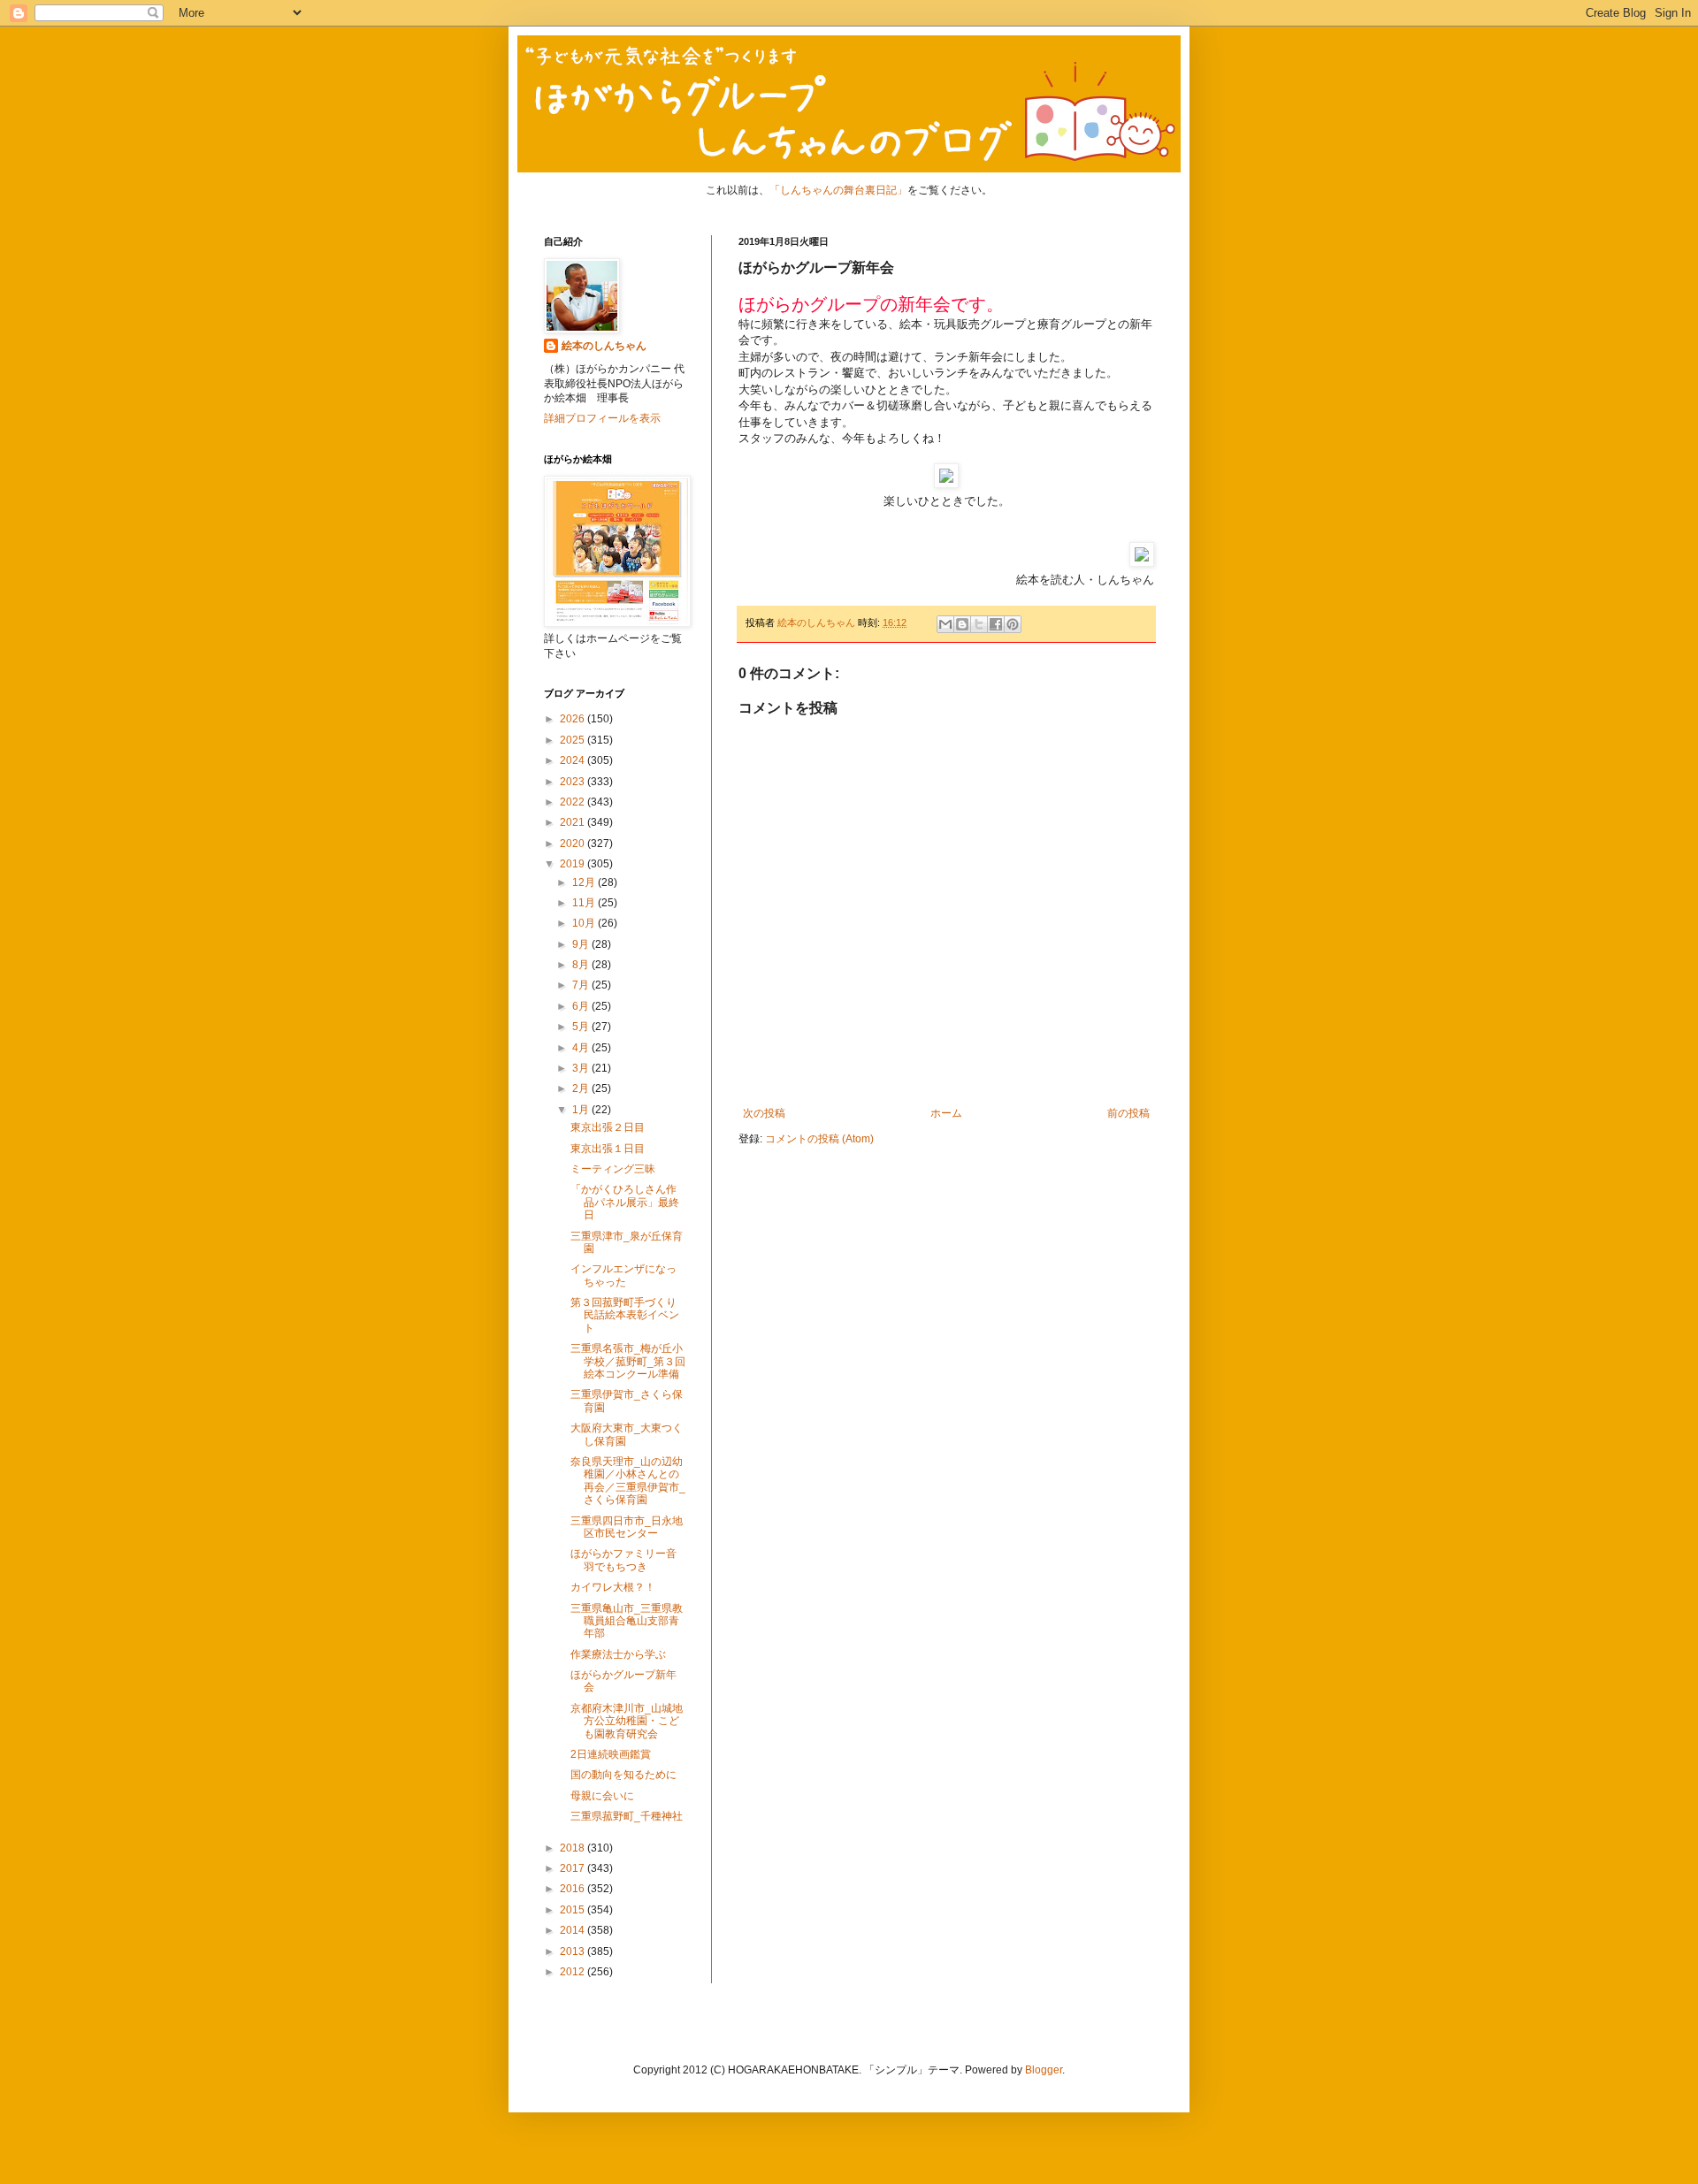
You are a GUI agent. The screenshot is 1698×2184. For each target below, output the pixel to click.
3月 (582, 1068)
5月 (582, 1027)
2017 (574, 1868)
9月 (582, 944)
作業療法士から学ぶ (618, 1654)
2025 (574, 740)
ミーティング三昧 (613, 1169)
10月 (585, 923)
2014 (574, 1930)
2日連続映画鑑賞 (611, 1754)
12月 (585, 882)
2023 (574, 782)
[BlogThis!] (962, 624)
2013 (574, 1951)
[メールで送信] (945, 624)
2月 (582, 1088)
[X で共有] (979, 624)
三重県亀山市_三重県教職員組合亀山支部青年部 (627, 1621)
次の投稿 (764, 1113)
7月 (582, 985)
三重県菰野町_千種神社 (627, 1816)
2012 (574, 1972)
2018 (574, 1848)
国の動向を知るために (623, 1775)
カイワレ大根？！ (613, 1587)
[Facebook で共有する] (996, 624)
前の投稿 (1128, 1113)
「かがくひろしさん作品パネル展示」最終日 (625, 1202)
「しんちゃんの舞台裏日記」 (838, 190)
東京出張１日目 (608, 1149)
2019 (574, 864)
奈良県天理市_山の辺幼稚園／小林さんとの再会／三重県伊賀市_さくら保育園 (628, 1481)
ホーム (946, 1113)
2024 (574, 760)
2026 (574, 719)
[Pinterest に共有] (1013, 624)
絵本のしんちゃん (604, 346)
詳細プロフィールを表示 (602, 418)
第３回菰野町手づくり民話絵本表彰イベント (625, 1315)
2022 (574, 802)
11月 (585, 903)
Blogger (1044, 2070)
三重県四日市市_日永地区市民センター (627, 1527)
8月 (582, 965)
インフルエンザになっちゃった (623, 1275)
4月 (582, 1048)
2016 (574, 1889)
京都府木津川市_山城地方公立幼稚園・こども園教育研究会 (627, 1721)
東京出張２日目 (608, 1127)
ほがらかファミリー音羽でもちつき (623, 1560)
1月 (582, 1110)
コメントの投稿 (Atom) (819, 1139)
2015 (574, 1910)
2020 (574, 844)
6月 (582, 1006)
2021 (574, 822)
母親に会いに (602, 1796)
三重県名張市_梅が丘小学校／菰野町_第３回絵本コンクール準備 (628, 1361)
